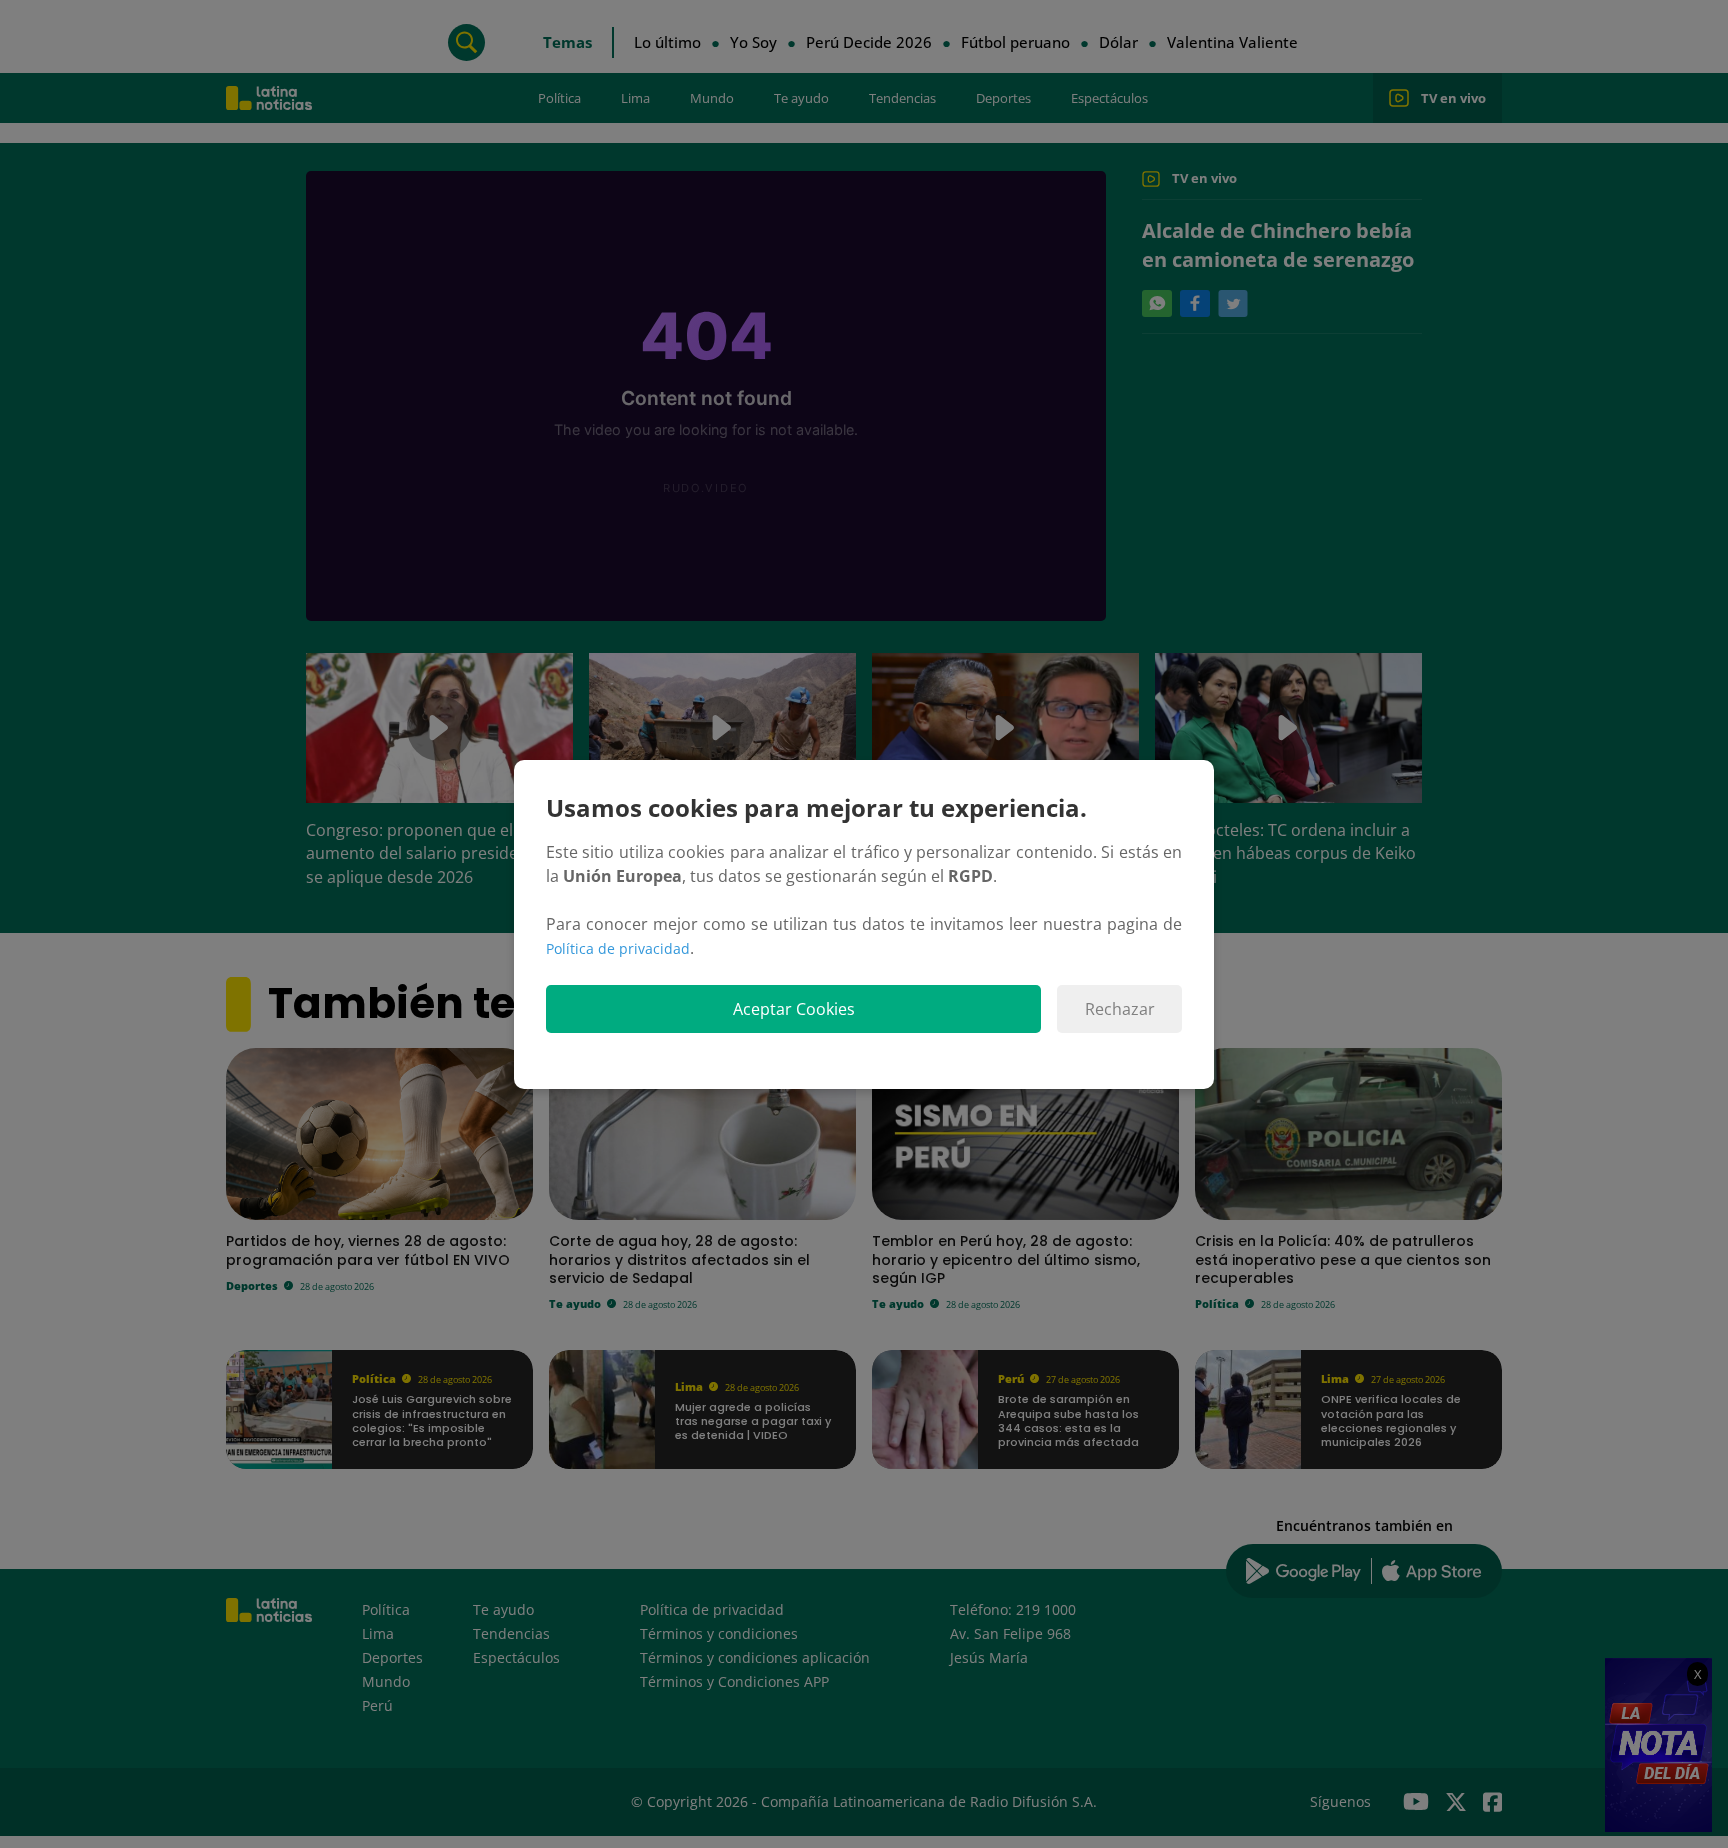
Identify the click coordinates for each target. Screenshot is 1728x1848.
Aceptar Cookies (794, 1009)
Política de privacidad (618, 948)
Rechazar (1120, 1009)
